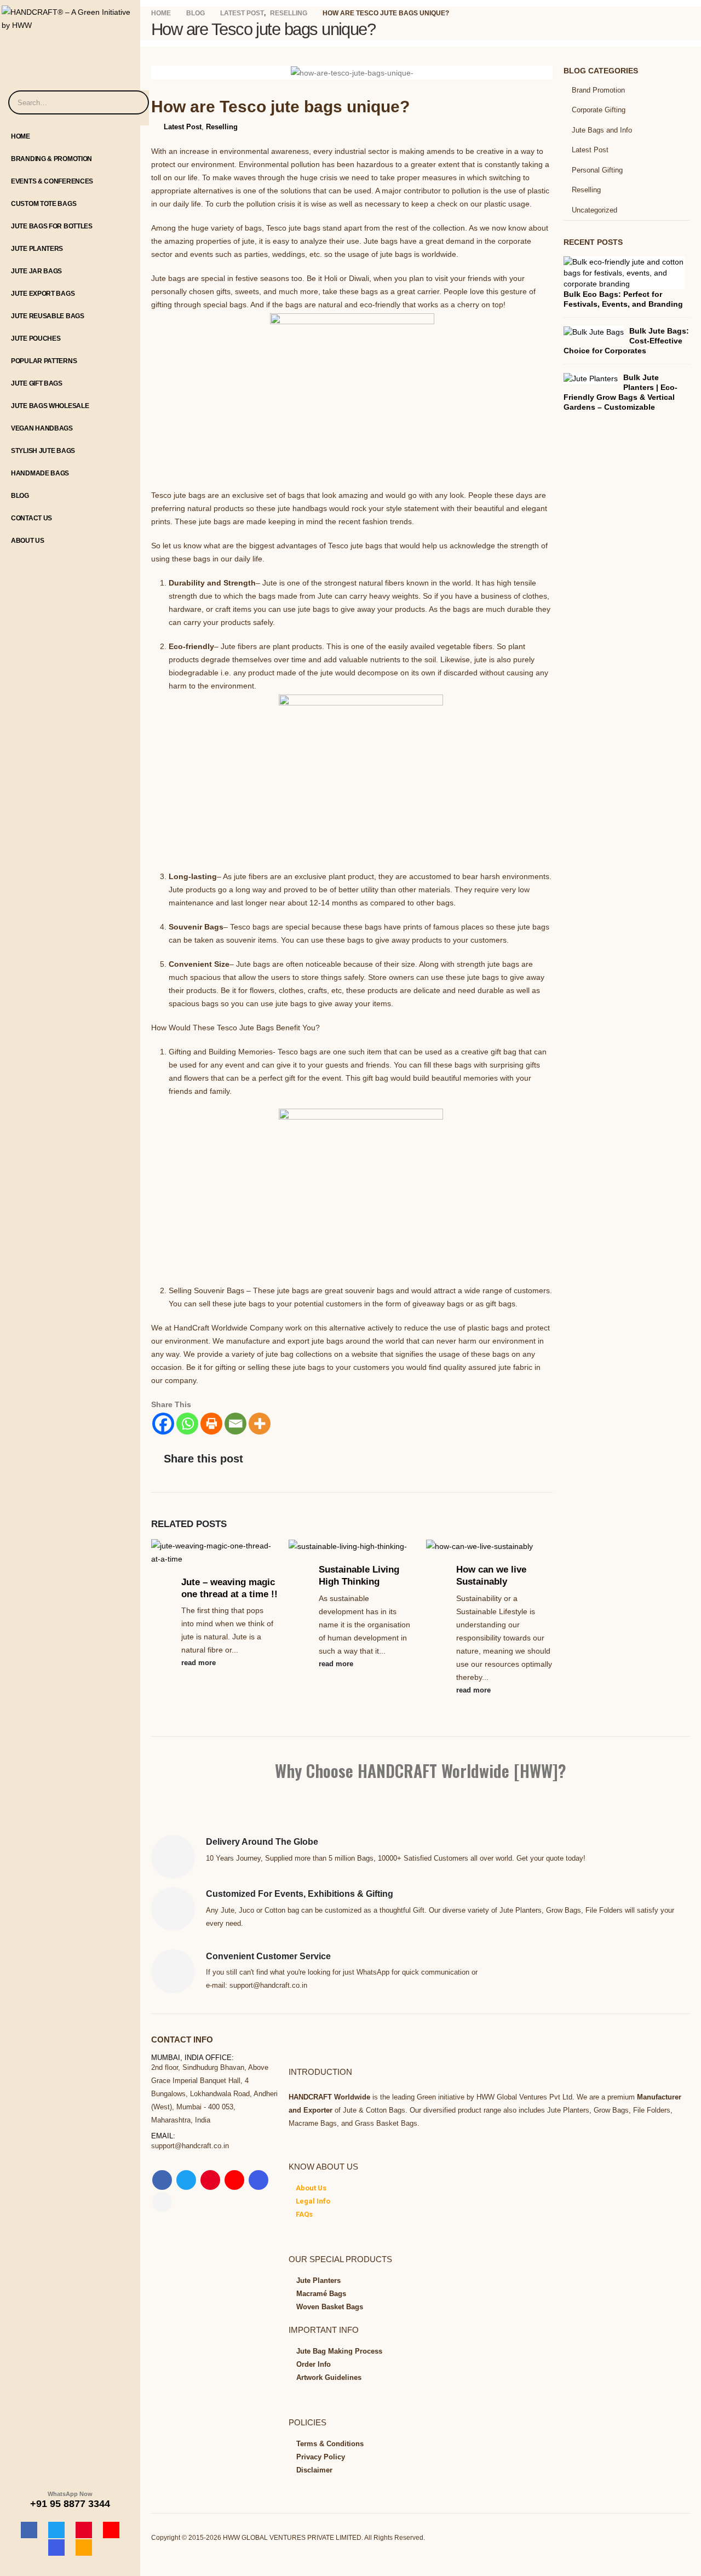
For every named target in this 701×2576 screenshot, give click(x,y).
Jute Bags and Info (602, 130)
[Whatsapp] (187, 1424)
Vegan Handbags (42, 428)
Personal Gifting (597, 170)
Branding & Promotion (51, 159)
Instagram (258, 2180)
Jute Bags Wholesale (50, 406)
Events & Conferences (52, 181)
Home (21, 136)
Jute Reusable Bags (48, 316)
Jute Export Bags (43, 294)
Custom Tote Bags (44, 204)
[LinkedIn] (84, 2548)
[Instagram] (56, 2548)
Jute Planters (37, 249)
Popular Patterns (44, 361)
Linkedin (162, 2202)
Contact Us (31, 518)
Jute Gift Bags (37, 383)
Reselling (222, 127)
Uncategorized (594, 210)
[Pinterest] (84, 2530)
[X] (56, 2530)
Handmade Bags (40, 473)
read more (200, 1663)
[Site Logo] (70, 16)
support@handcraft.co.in (190, 2146)
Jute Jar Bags (36, 271)
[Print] (211, 1424)
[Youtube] (111, 2530)
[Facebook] (29, 2530)
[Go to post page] (214, 1552)
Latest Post (183, 127)
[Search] (134, 102)
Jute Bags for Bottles (52, 226)
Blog (20, 496)
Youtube (234, 2180)
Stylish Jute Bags (43, 451)
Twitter (186, 2180)
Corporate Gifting (599, 110)
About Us (28, 541)
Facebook (162, 2180)
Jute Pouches (36, 339)
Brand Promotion (598, 90)
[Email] (235, 1424)
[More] (260, 1424)
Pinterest (210, 2180)
